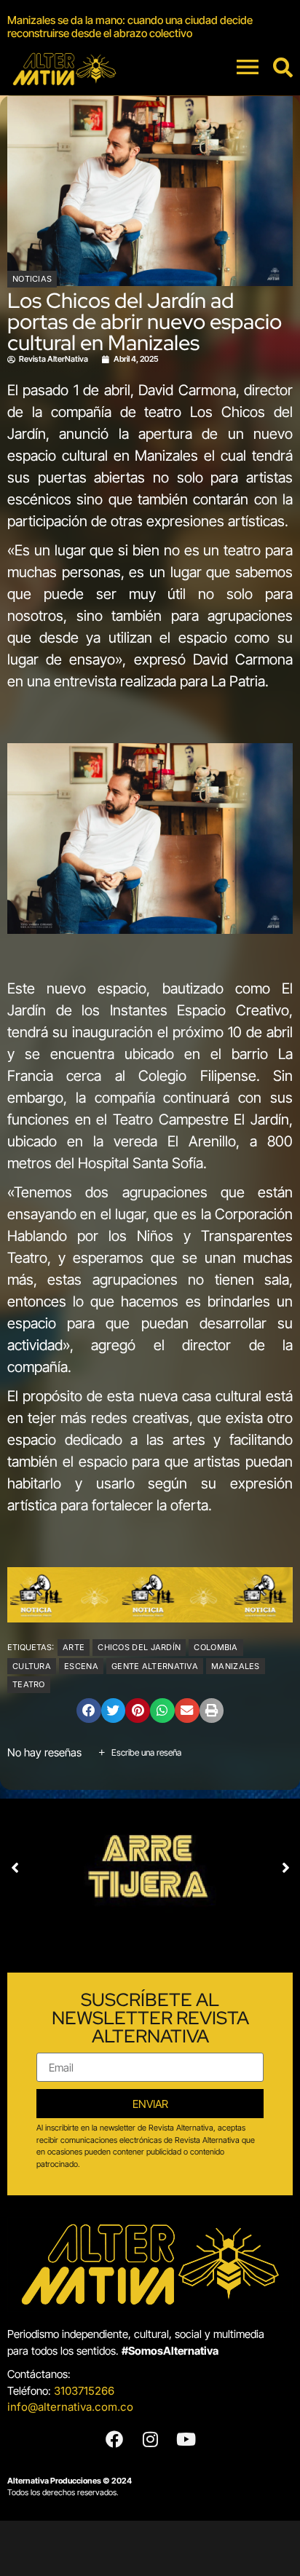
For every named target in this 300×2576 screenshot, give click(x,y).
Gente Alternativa (155, 1666)
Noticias (32, 279)
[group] (150, 27)
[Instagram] (150, 2439)
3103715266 (84, 2391)
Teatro (29, 1684)
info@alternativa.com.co (70, 2407)
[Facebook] (114, 2439)
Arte (74, 1647)
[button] (89, 1711)
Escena (81, 1666)
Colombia (216, 1647)
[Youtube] (186, 2439)
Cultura (32, 1666)
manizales (236, 1666)
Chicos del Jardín (139, 1647)
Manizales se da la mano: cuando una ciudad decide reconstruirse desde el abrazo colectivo (130, 27)
